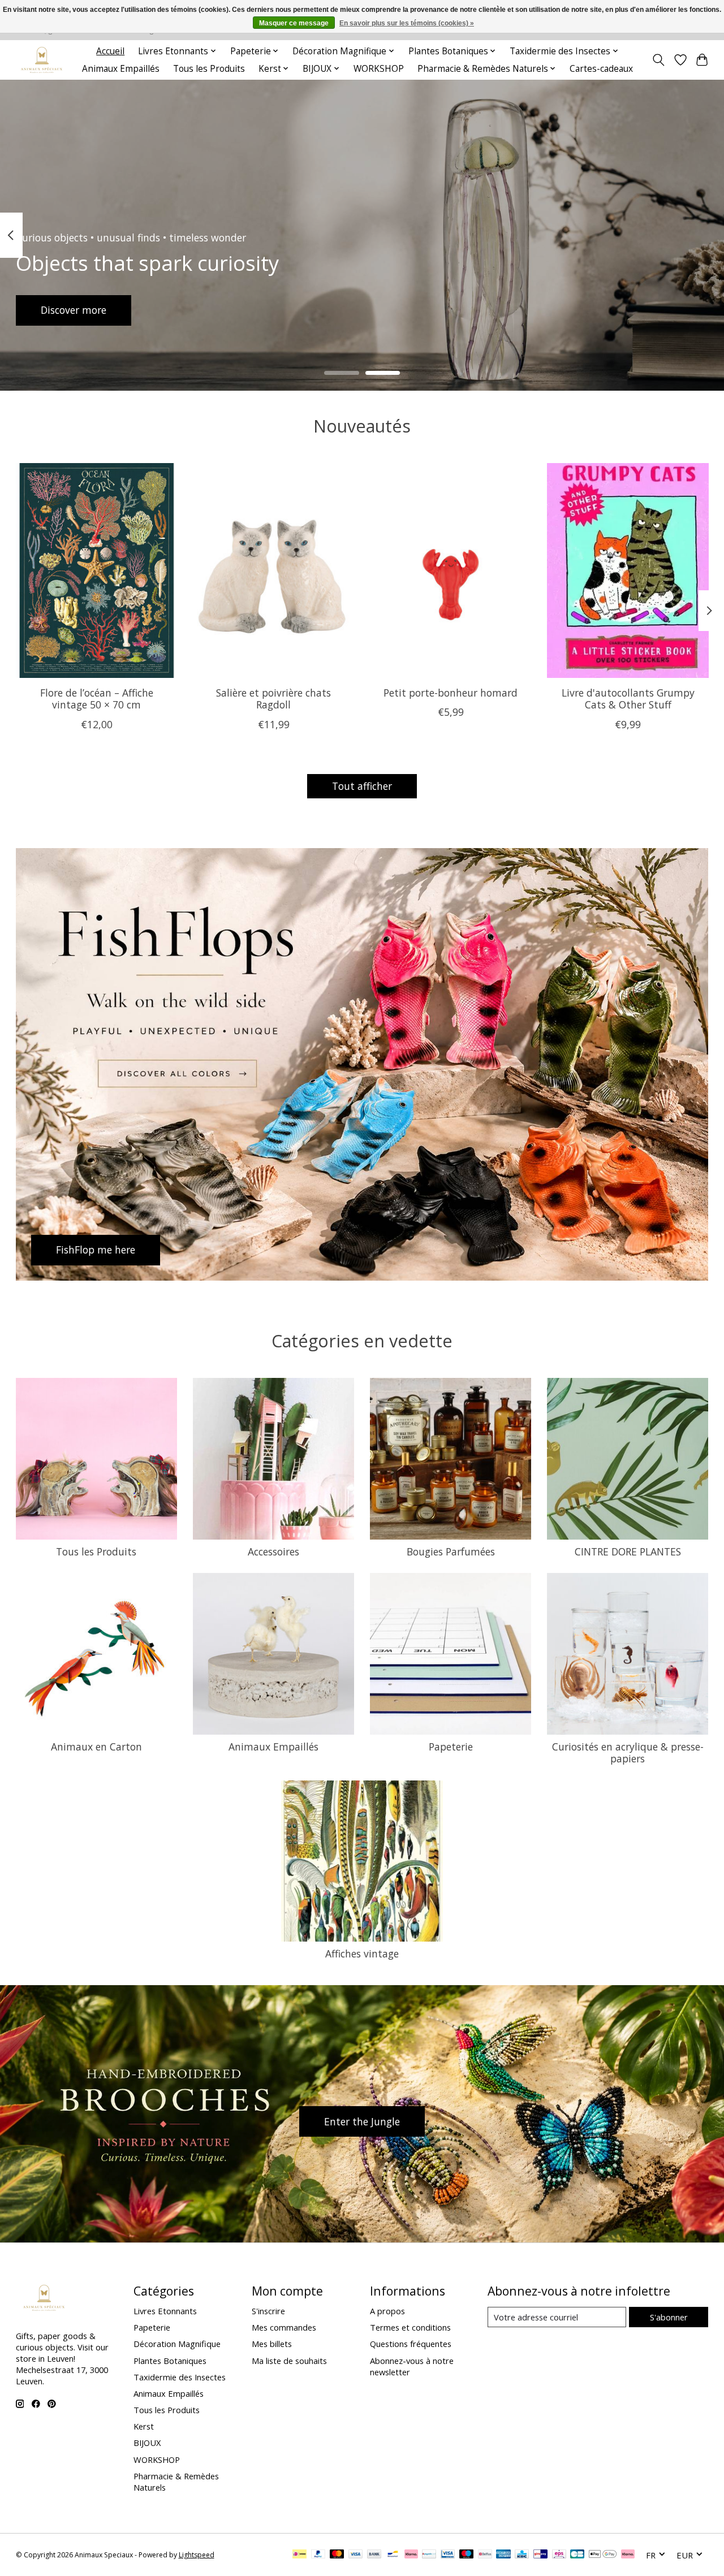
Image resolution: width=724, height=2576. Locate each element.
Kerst (144, 2426)
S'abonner (669, 2317)
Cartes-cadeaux (601, 69)
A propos (387, 2311)
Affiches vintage (362, 1953)
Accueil (110, 51)
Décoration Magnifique (177, 2344)
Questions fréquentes (411, 2344)
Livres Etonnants (165, 2311)
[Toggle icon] (658, 60)
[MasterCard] (337, 2555)
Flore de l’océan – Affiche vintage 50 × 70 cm (96, 699)
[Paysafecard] (429, 2555)
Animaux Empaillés (121, 69)
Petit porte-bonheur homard (451, 693)
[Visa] (356, 2555)
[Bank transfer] (374, 2555)
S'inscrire (268, 2311)
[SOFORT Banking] (411, 2555)
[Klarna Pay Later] (628, 2555)
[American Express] (503, 2555)
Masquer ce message (294, 23)
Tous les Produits (209, 69)
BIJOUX (147, 2443)
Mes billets (272, 2344)
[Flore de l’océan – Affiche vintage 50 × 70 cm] (97, 570)
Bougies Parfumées (451, 1551)
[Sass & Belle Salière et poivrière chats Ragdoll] (274, 570)
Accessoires (273, 1551)
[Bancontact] (393, 2555)
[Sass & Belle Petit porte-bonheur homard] (451, 570)
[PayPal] (318, 2555)
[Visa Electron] (448, 2555)
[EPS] (559, 2555)
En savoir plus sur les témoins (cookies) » (407, 23)
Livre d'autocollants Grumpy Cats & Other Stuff (628, 699)
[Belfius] (485, 2555)
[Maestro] (467, 2555)
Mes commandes (284, 2327)
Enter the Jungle (362, 2121)
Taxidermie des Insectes (180, 2377)
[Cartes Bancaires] (577, 2555)
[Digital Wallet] (603, 2555)
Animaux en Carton (96, 1747)
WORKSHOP (379, 69)
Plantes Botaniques (170, 2361)
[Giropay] (540, 2555)
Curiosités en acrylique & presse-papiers (628, 1752)
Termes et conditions (410, 2327)
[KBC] (522, 2555)
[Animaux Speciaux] (42, 60)
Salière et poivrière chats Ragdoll (273, 699)
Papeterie (451, 1747)
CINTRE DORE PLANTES (628, 1551)
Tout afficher (362, 786)
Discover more (74, 310)
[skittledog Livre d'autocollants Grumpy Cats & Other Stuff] (628, 570)
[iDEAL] (299, 2555)
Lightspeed (197, 2555)
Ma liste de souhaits (289, 2361)
